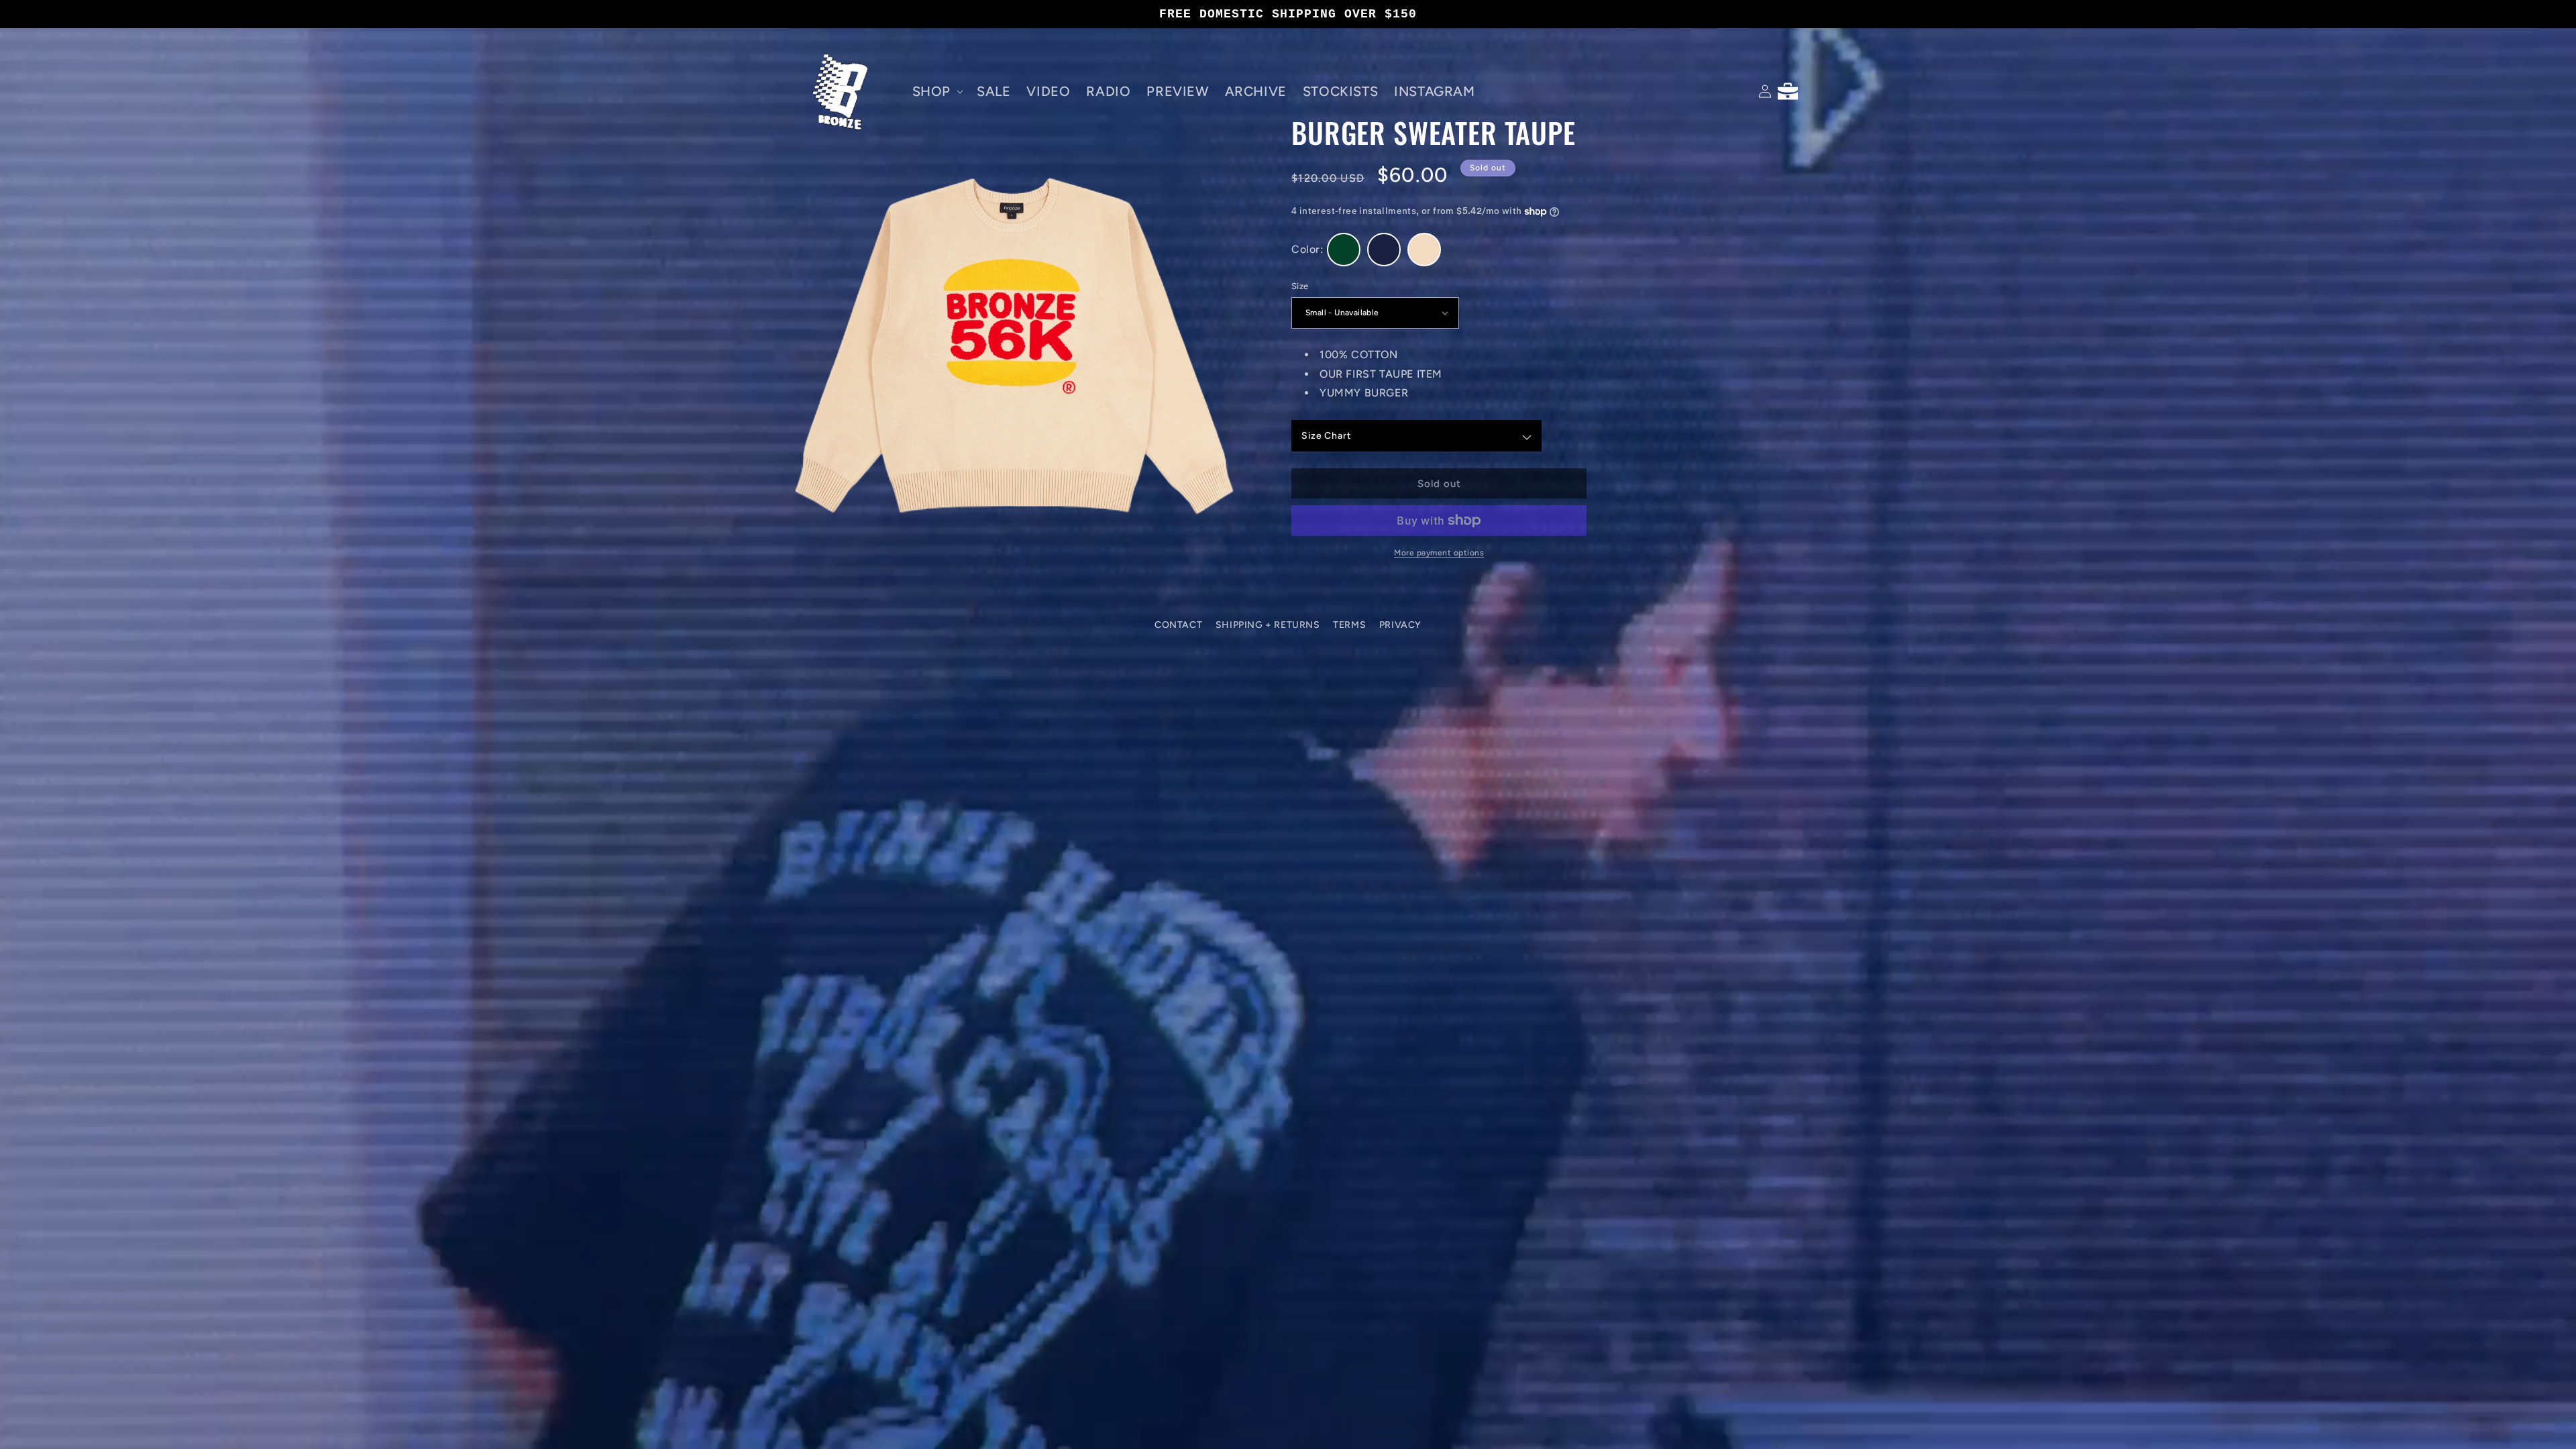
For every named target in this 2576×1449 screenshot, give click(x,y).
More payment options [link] (1439, 553)
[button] (936, 91)
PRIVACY (1400, 625)
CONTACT (1178, 625)
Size (1300, 286)
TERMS (1349, 625)
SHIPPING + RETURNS (1268, 625)
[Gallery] (1011, 342)
